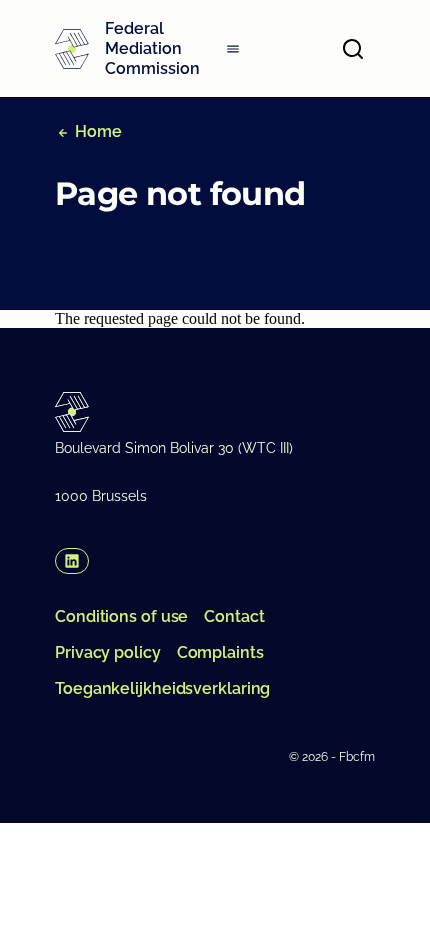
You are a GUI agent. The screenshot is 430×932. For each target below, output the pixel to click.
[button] (72, 561)
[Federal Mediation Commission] (72, 49)
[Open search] (353, 49)
